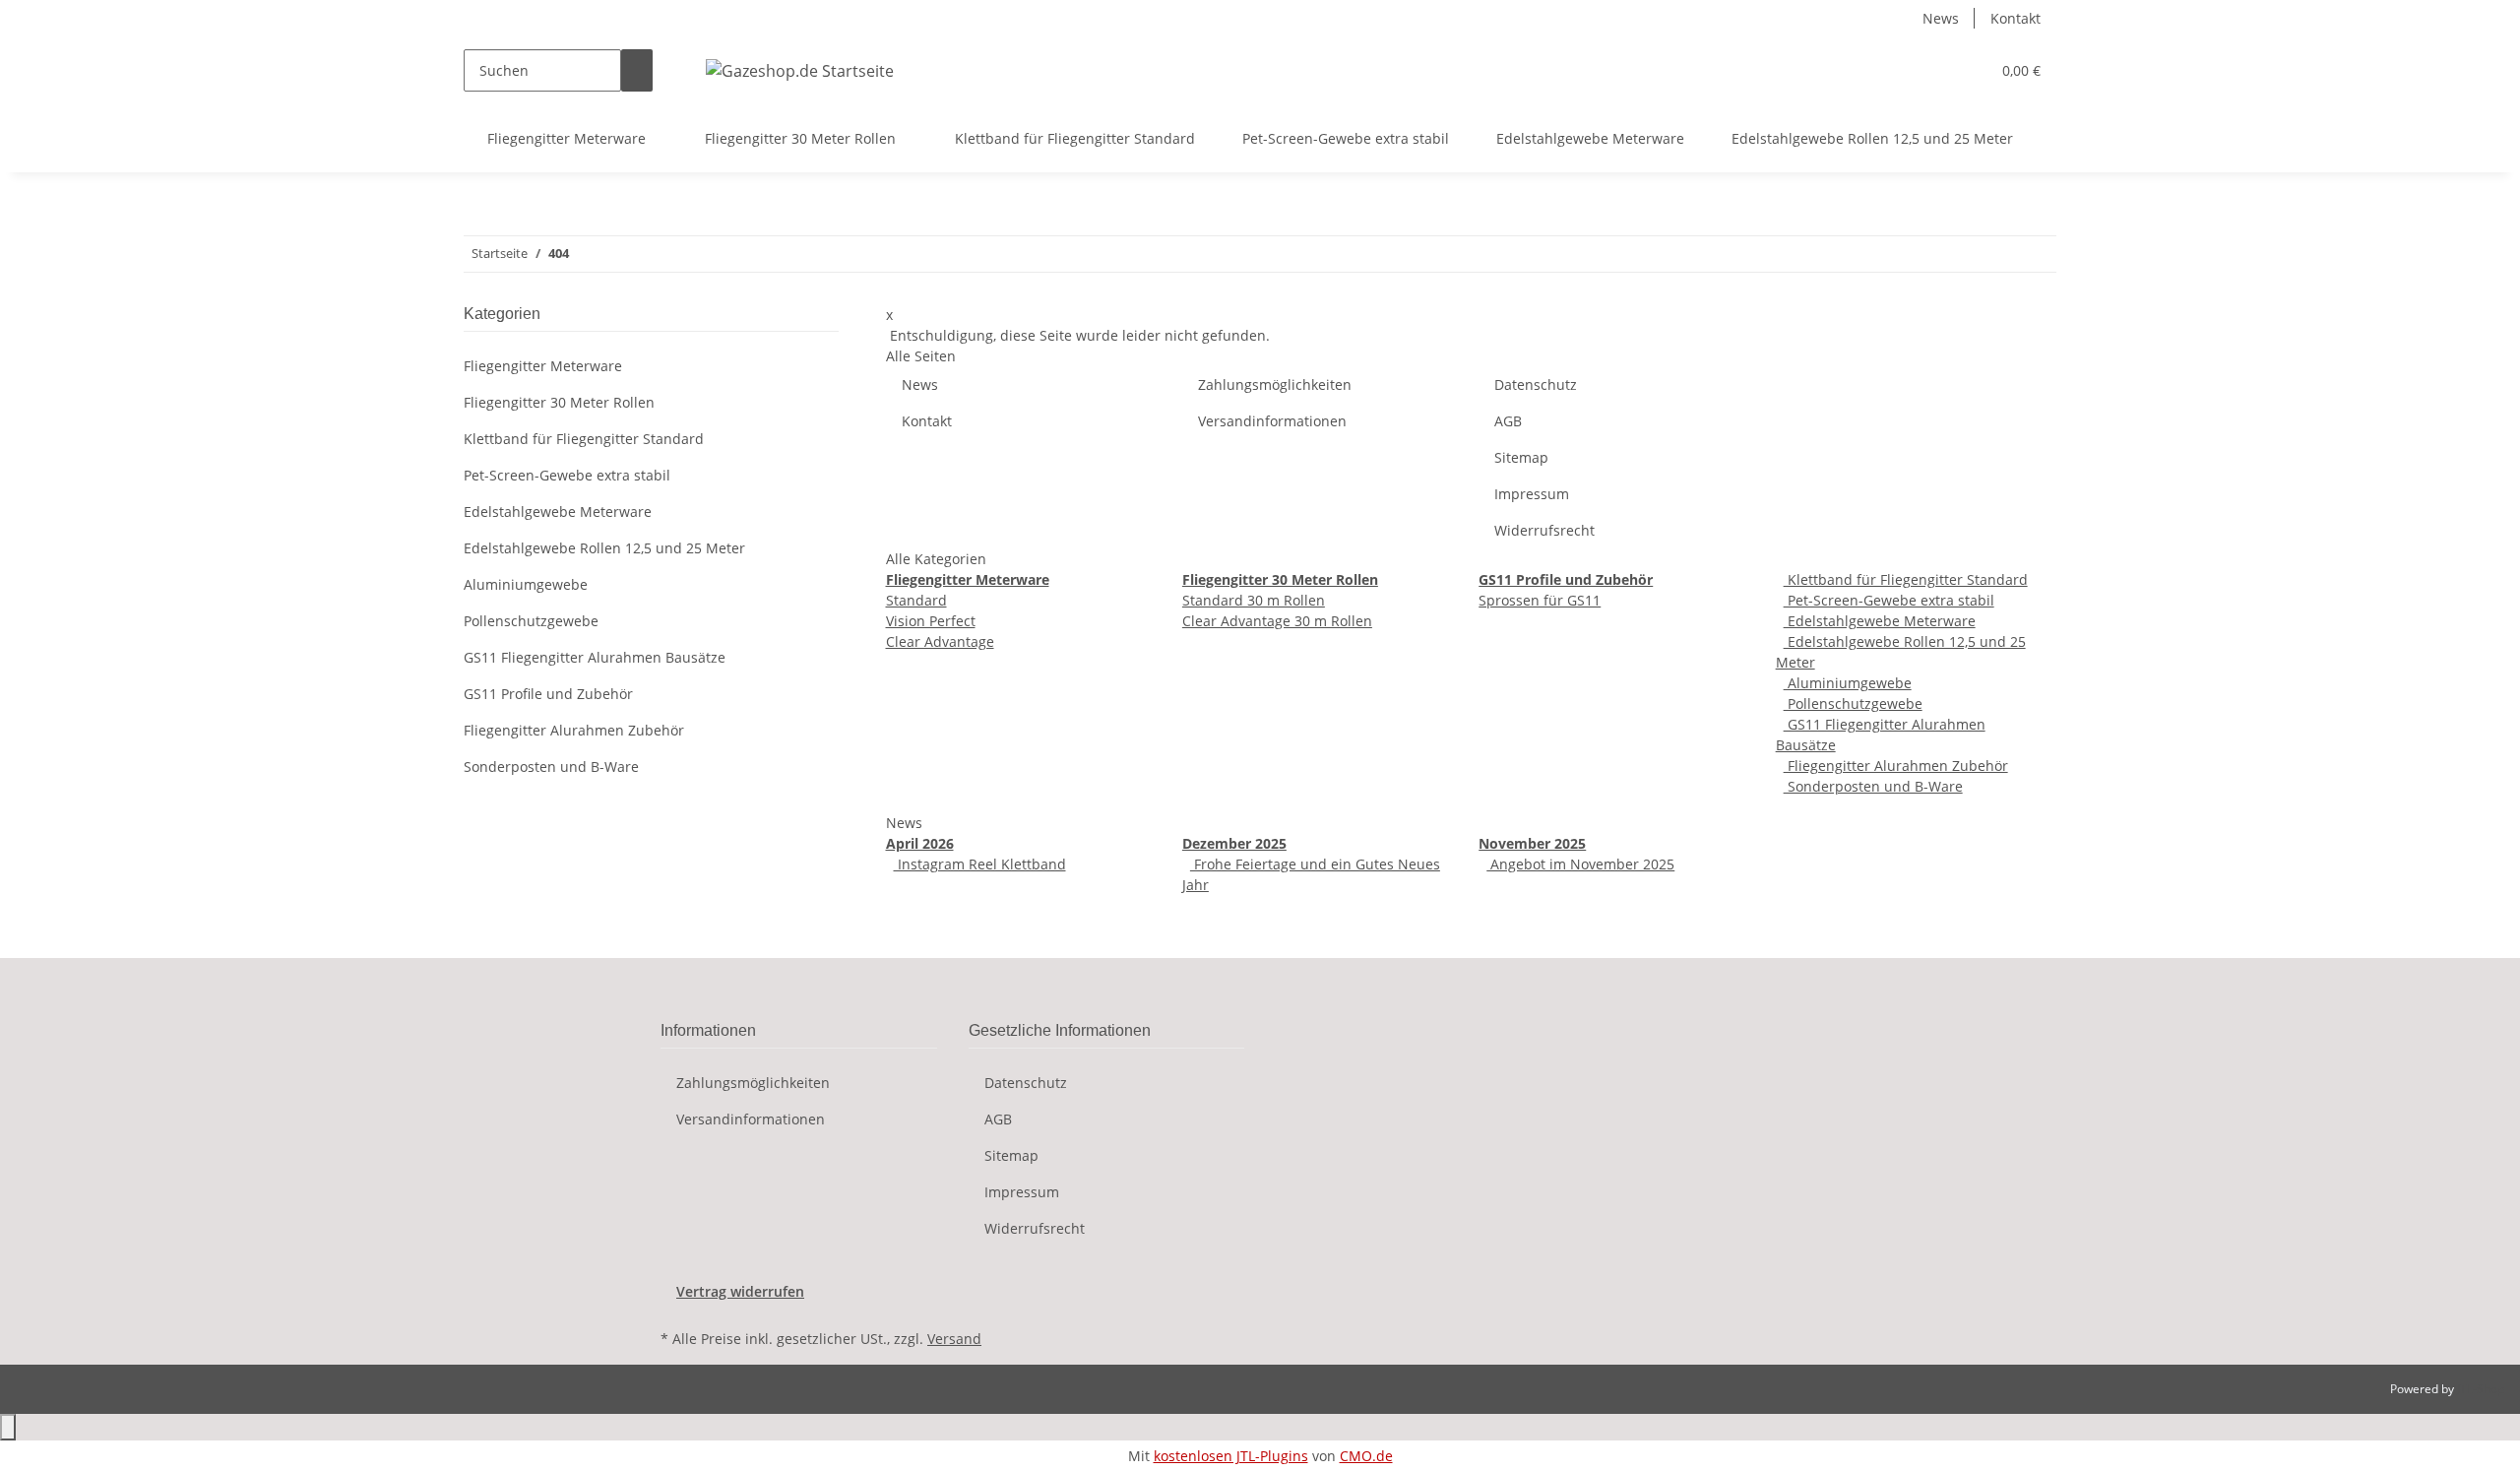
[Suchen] (637, 70)
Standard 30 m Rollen (1254, 600)
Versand (954, 1339)
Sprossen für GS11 (1540, 600)
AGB (1508, 421)
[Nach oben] (8, 1427)
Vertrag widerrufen (740, 1291)
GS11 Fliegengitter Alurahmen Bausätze (595, 657)
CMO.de (1366, 1456)
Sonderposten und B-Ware (1873, 786)
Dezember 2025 (1234, 843)
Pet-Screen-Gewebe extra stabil (1889, 600)
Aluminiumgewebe (1848, 683)
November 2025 (1532, 843)
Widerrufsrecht (1544, 530)
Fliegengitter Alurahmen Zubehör (1896, 766)
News (1941, 18)
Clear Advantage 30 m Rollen (1277, 621)
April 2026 (920, 843)
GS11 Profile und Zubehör (548, 694)
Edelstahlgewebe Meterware (1880, 621)
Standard (916, 600)
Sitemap (1521, 457)
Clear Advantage (940, 641)
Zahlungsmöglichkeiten (1275, 384)
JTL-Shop (2481, 1389)
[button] (1935, 70)
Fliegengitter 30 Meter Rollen (559, 402)
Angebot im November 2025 (1580, 864)
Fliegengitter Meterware (543, 366)
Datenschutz (1536, 384)
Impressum (1532, 494)
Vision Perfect (931, 621)
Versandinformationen (1272, 421)
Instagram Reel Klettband (980, 864)
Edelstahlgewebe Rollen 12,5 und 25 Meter (604, 548)
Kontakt (2016, 18)
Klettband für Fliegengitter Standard (1906, 579)
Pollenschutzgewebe (1853, 704)
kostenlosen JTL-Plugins (1231, 1456)
